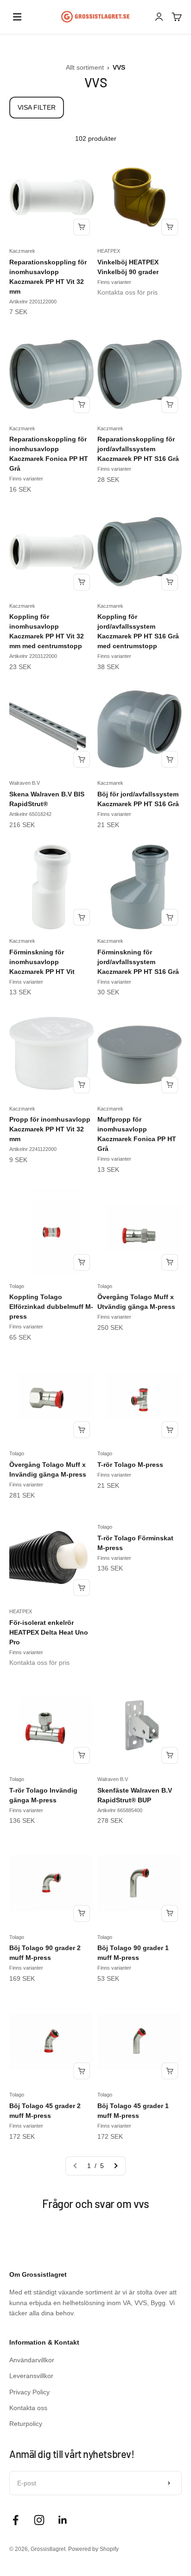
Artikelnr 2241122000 (33, 1149)
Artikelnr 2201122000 (33, 302)
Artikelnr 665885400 (120, 1810)
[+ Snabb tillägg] (82, 227)
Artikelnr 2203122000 (33, 656)
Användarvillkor (32, 2360)
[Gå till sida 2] (115, 2166)
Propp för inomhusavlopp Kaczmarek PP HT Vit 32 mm (50, 1129)
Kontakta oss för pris (127, 292)
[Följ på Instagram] (39, 2520)
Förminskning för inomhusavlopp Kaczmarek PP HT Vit (42, 962)
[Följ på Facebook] (16, 2520)
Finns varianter (114, 282)
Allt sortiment (86, 67)
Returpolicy (26, 2424)
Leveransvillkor (31, 2376)
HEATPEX (109, 251)
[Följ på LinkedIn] (63, 2520)
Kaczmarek (22, 251)
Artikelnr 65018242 (30, 814)
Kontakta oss (28, 2408)
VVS (119, 67)
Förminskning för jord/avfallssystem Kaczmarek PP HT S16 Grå (138, 962)
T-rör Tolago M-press (130, 1465)
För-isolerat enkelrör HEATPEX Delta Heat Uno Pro (49, 1632)
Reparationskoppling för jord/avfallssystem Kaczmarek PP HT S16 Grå (138, 449)
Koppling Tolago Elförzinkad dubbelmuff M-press (51, 1307)
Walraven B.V (25, 783)
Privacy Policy (29, 2392)
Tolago (17, 1286)
